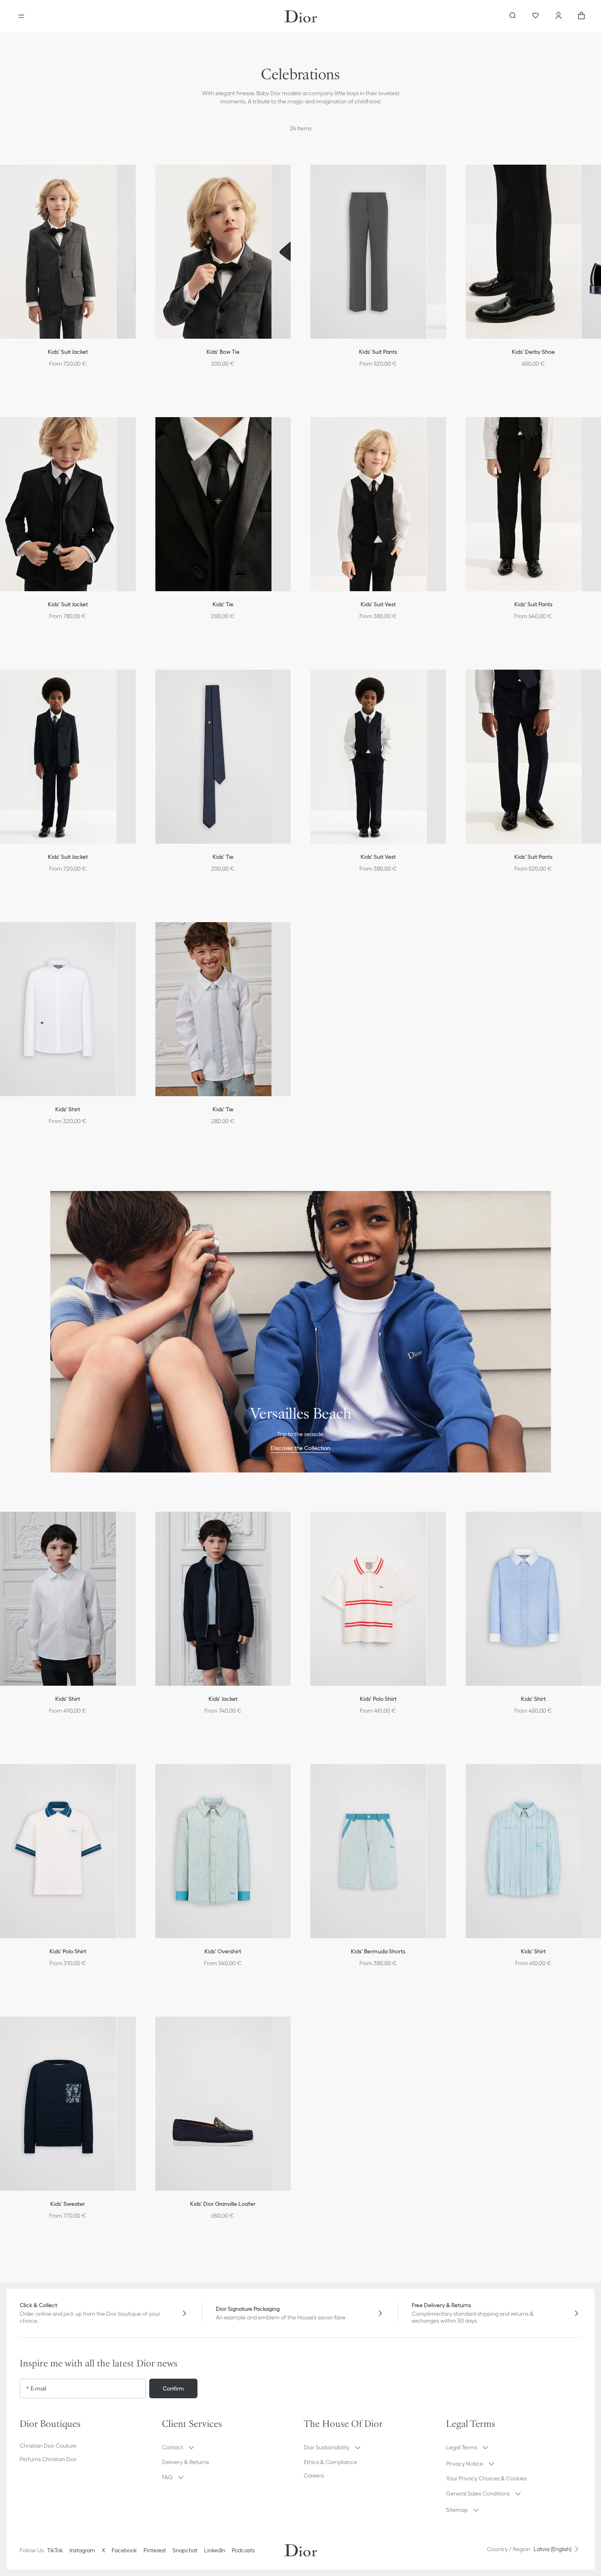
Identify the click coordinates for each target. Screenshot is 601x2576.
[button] (138, 178)
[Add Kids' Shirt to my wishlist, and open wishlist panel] (138, 935)
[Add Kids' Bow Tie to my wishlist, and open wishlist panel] (293, 178)
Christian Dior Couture (48, 2446)
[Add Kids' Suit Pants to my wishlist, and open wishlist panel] (449, 178)
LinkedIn (215, 2550)
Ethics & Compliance (330, 2462)
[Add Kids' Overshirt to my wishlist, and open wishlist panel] (293, 1777)
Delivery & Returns (185, 2462)
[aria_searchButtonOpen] (513, 16)
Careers (314, 2475)
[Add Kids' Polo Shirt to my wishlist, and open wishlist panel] (449, 1525)
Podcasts (243, 2550)
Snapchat (185, 2550)
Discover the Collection (300, 1448)
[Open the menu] (21, 16)
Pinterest (155, 2550)
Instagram (82, 2550)
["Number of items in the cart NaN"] (581, 16)
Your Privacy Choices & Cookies (486, 2478)
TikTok (55, 2550)
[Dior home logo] (301, 16)
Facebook (124, 2550)
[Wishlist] (536, 16)
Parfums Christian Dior (48, 2459)
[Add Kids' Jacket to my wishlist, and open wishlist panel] (293, 1525)
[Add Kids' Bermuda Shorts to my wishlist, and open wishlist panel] (449, 1777)
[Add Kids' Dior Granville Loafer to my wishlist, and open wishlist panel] (293, 2030)
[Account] (558, 16)
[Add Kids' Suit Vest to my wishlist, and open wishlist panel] (449, 430)
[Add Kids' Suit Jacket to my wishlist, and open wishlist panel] (138, 178)
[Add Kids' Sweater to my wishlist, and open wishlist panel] (138, 2030)
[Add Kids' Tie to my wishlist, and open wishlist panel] (293, 430)
